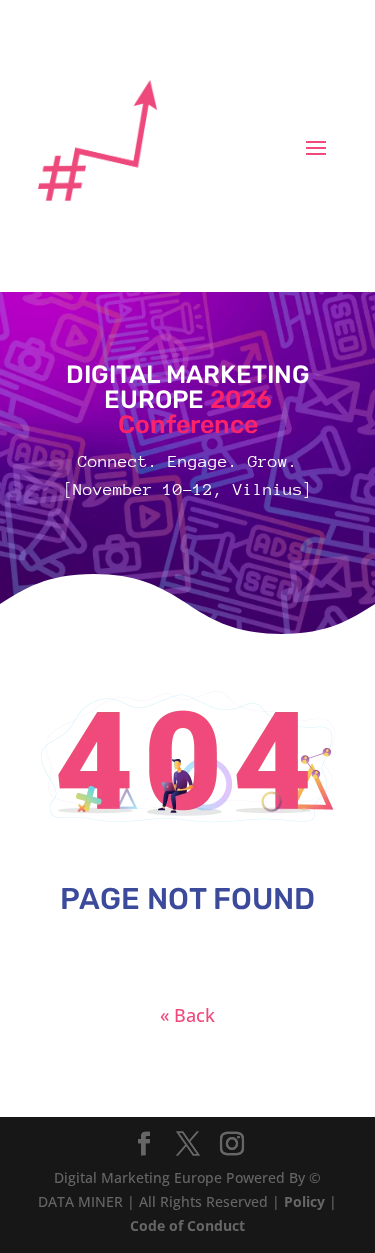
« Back (187, 1015)
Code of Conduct (187, 1225)
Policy (304, 1201)
